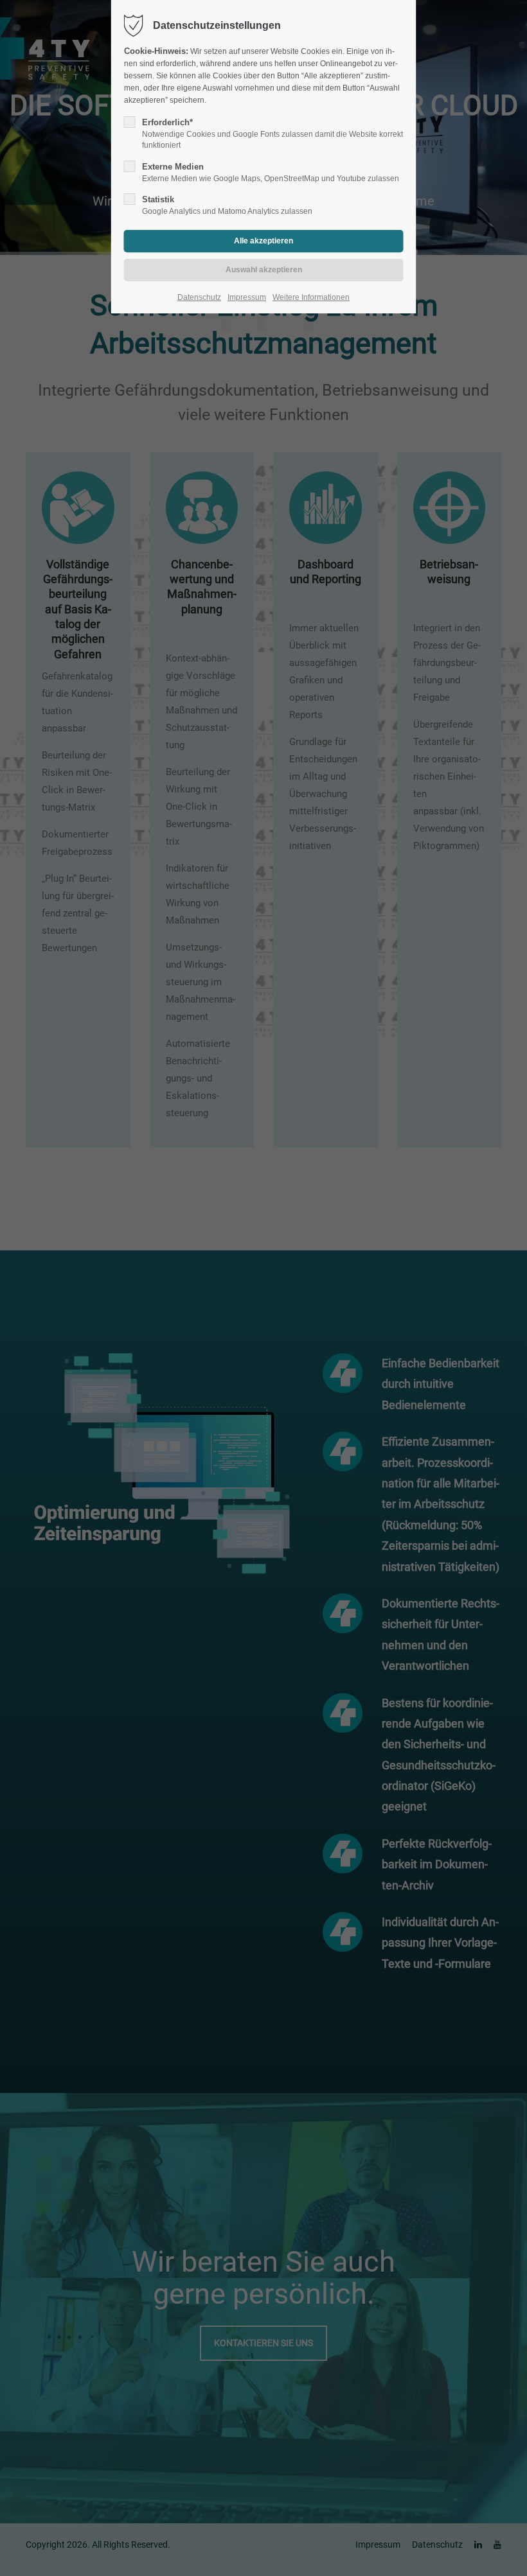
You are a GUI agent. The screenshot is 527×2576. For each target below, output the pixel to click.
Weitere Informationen (311, 297)
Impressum (247, 297)
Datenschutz (199, 297)
